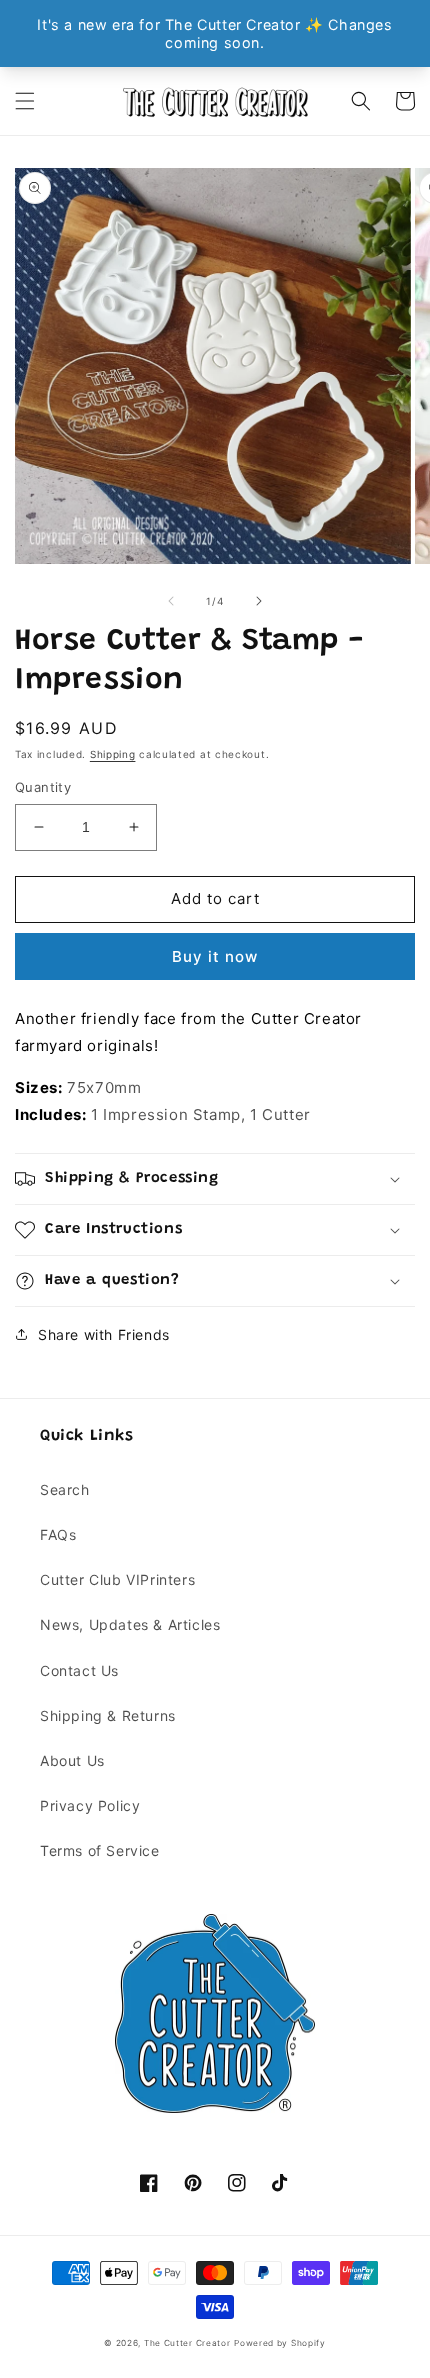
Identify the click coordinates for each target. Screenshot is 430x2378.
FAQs (58, 1534)
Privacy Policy (90, 1805)
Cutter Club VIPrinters (117, 1579)
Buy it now (215, 956)
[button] (25, 101)
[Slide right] (259, 601)
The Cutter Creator (187, 2343)
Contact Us (79, 1670)
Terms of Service (100, 1850)
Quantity (43, 787)
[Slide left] (171, 601)
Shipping (113, 754)
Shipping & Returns (108, 1715)
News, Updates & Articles (130, 1624)
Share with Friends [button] (104, 1334)
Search (65, 1489)
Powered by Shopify (280, 2343)
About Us (72, 1760)
